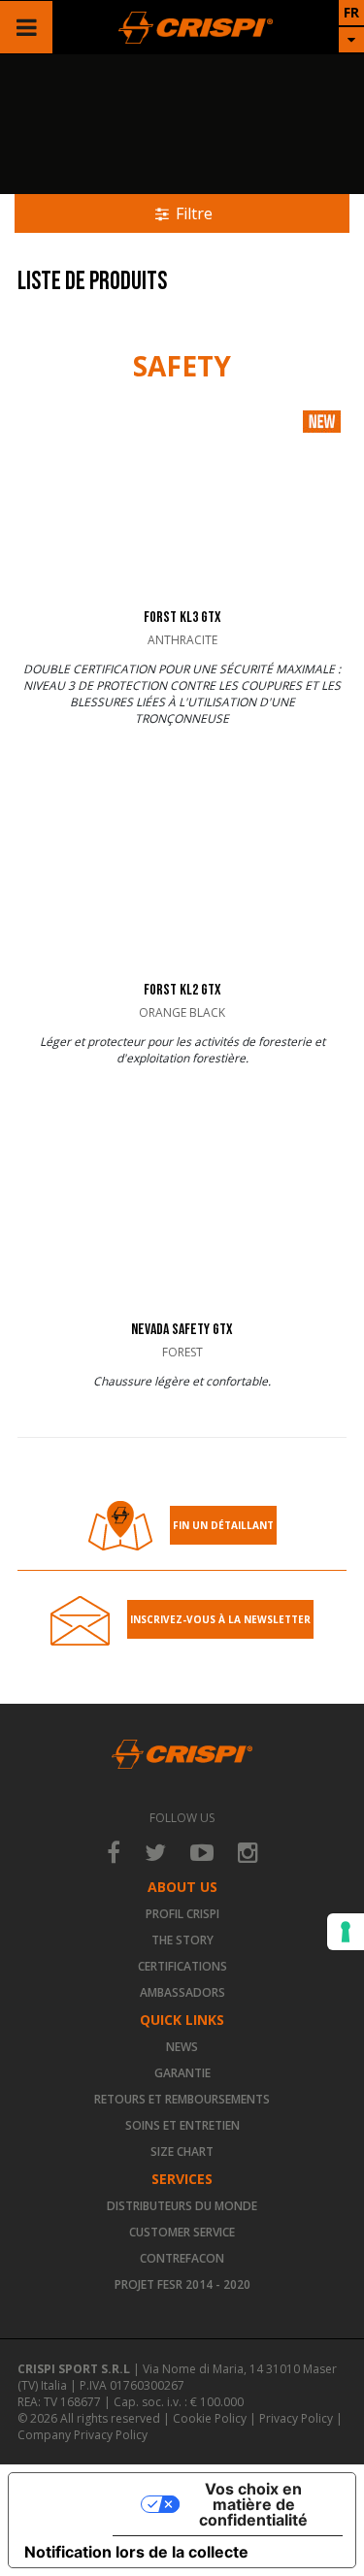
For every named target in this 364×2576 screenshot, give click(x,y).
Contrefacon (182, 2258)
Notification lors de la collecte (136, 2552)
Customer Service (182, 2232)
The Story (182, 1940)
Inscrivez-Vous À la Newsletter (220, 1619)
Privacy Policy (296, 2418)
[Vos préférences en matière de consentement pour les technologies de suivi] (346, 1932)
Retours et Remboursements (182, 2099)
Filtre (192, 213)
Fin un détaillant (223, 1525)
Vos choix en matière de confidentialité (253, 2504)
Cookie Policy (210, 2418)
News (182, 2047)
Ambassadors (182, 1992)
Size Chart (182, 2152)
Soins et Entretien (182, 2125)
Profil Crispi (182, 1914)
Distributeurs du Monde (182, 2206)
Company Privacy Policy (83, 2435)
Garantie (182, 2073)
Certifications (182, 1966)
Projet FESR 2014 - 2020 (182, 2284)
